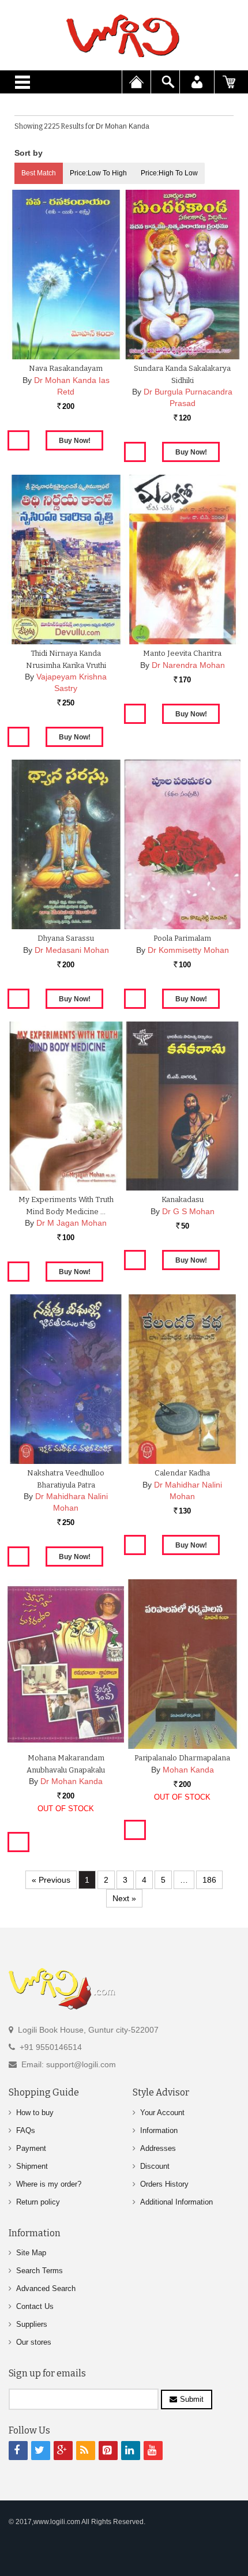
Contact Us (35, 2306)
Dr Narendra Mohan (188, 665)
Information (159, 2130)
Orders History (164, 2184)
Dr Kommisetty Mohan (188, 950)
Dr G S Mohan (188, 1211)
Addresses (158, 2148)
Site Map (31, 2253)
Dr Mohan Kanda (72, 1781)
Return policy (38, 2202)
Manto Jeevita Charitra (182, 653)
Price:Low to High (98, 173)
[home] (124, 36)
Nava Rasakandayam (66, 368)
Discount (155, 2166)
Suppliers (32, 2324)
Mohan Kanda (188, 1770)
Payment (31, 2148)
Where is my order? (49, 2184)
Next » (124, 1898)
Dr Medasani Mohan (72, 950)
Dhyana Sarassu (66, 938)
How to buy (35, 2113)
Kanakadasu (183, 1199)
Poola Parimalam (182, 938)
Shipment (32, 2166)
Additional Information (176, 2202)
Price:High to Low (169, 173)
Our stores (34, 2342)
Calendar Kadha (182, 1473)
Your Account (162, 2113)
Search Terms (40, 2271)
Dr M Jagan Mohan (72, 1223)
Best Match (39, 173)
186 (209, 1880)
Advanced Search (46, 2288)
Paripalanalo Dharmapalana (182, 1758)
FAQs (26, 2130)
